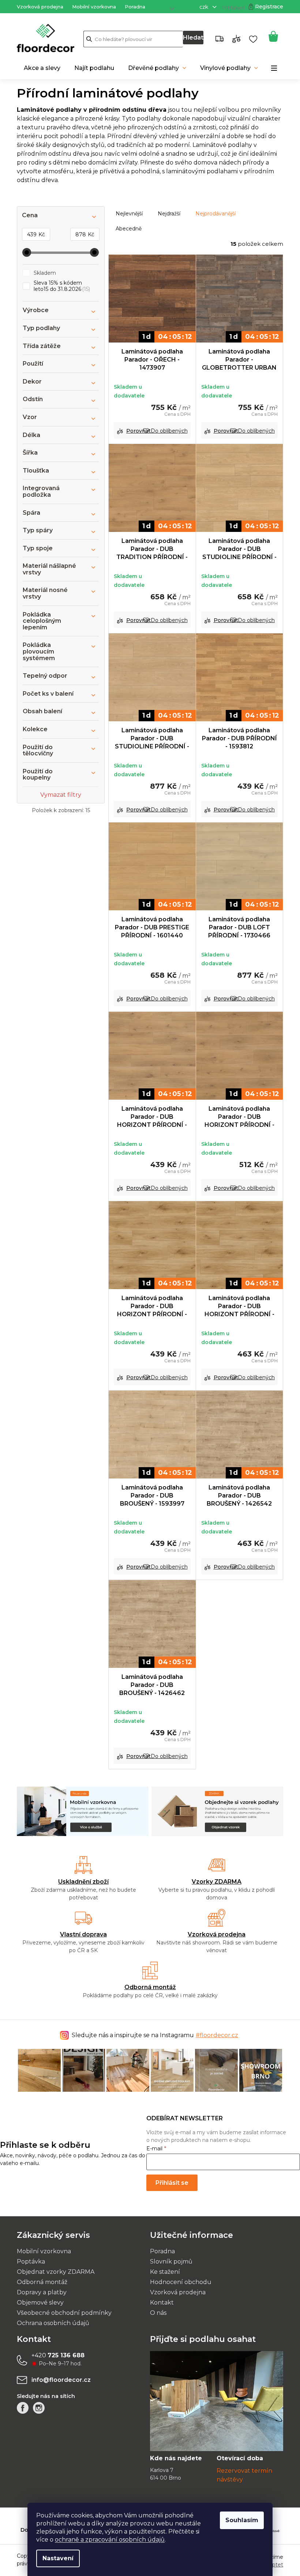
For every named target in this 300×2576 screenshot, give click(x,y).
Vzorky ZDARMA (214, 1882)
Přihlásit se (166, 2182)
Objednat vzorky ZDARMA (53, 2271)
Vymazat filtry (58, 795)
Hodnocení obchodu (178, 2281)
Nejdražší (166, 214)
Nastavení (55, 2558)
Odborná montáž (147, 1987)
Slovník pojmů (169, 2261)
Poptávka (28, 2261)
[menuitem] (40, 68)
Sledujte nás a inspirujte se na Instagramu (152, 2035)
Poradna (132, 7)
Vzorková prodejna (37, 7)
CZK (202, 7)
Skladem (42, 273)
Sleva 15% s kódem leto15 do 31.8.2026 (59, 286)
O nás (156, 2312)
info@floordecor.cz (59, 2379)
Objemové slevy (38, 2302)
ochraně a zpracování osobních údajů (107, 2540)
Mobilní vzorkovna (91, 7)
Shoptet (270, 2564)
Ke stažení (162, 2271)
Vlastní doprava (81, 1934)
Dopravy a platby (39, 2292)
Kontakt (159, 2302)
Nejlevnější (127, 214)
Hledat (190, 38)
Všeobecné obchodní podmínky (62, 2312)
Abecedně (126, 229)
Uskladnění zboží (81, 1882)
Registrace (267, 7)
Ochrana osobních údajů (50, 2322)
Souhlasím (239, 2520)
